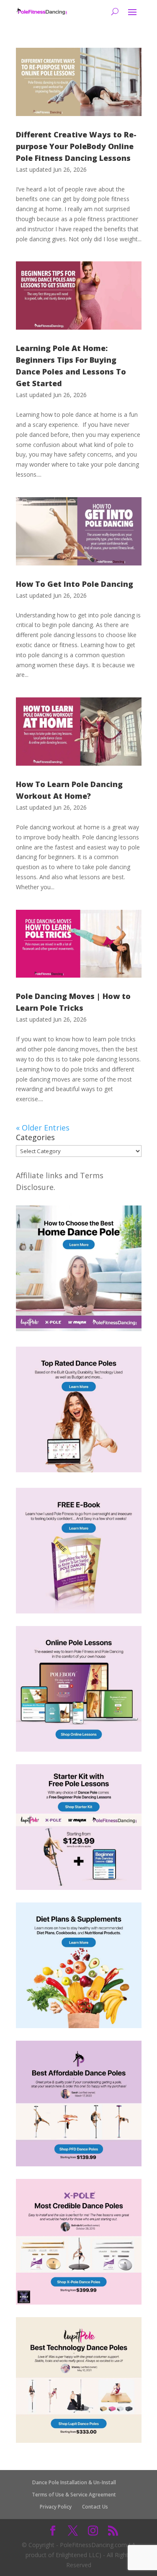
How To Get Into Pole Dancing (75, 584)
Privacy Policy (56, 2507)
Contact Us (95, 2507)
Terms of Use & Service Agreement (74, 2495)
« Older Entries (43, 1128)
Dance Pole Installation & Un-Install (74, 2482)
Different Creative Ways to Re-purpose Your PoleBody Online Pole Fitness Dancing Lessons (76, 146)
